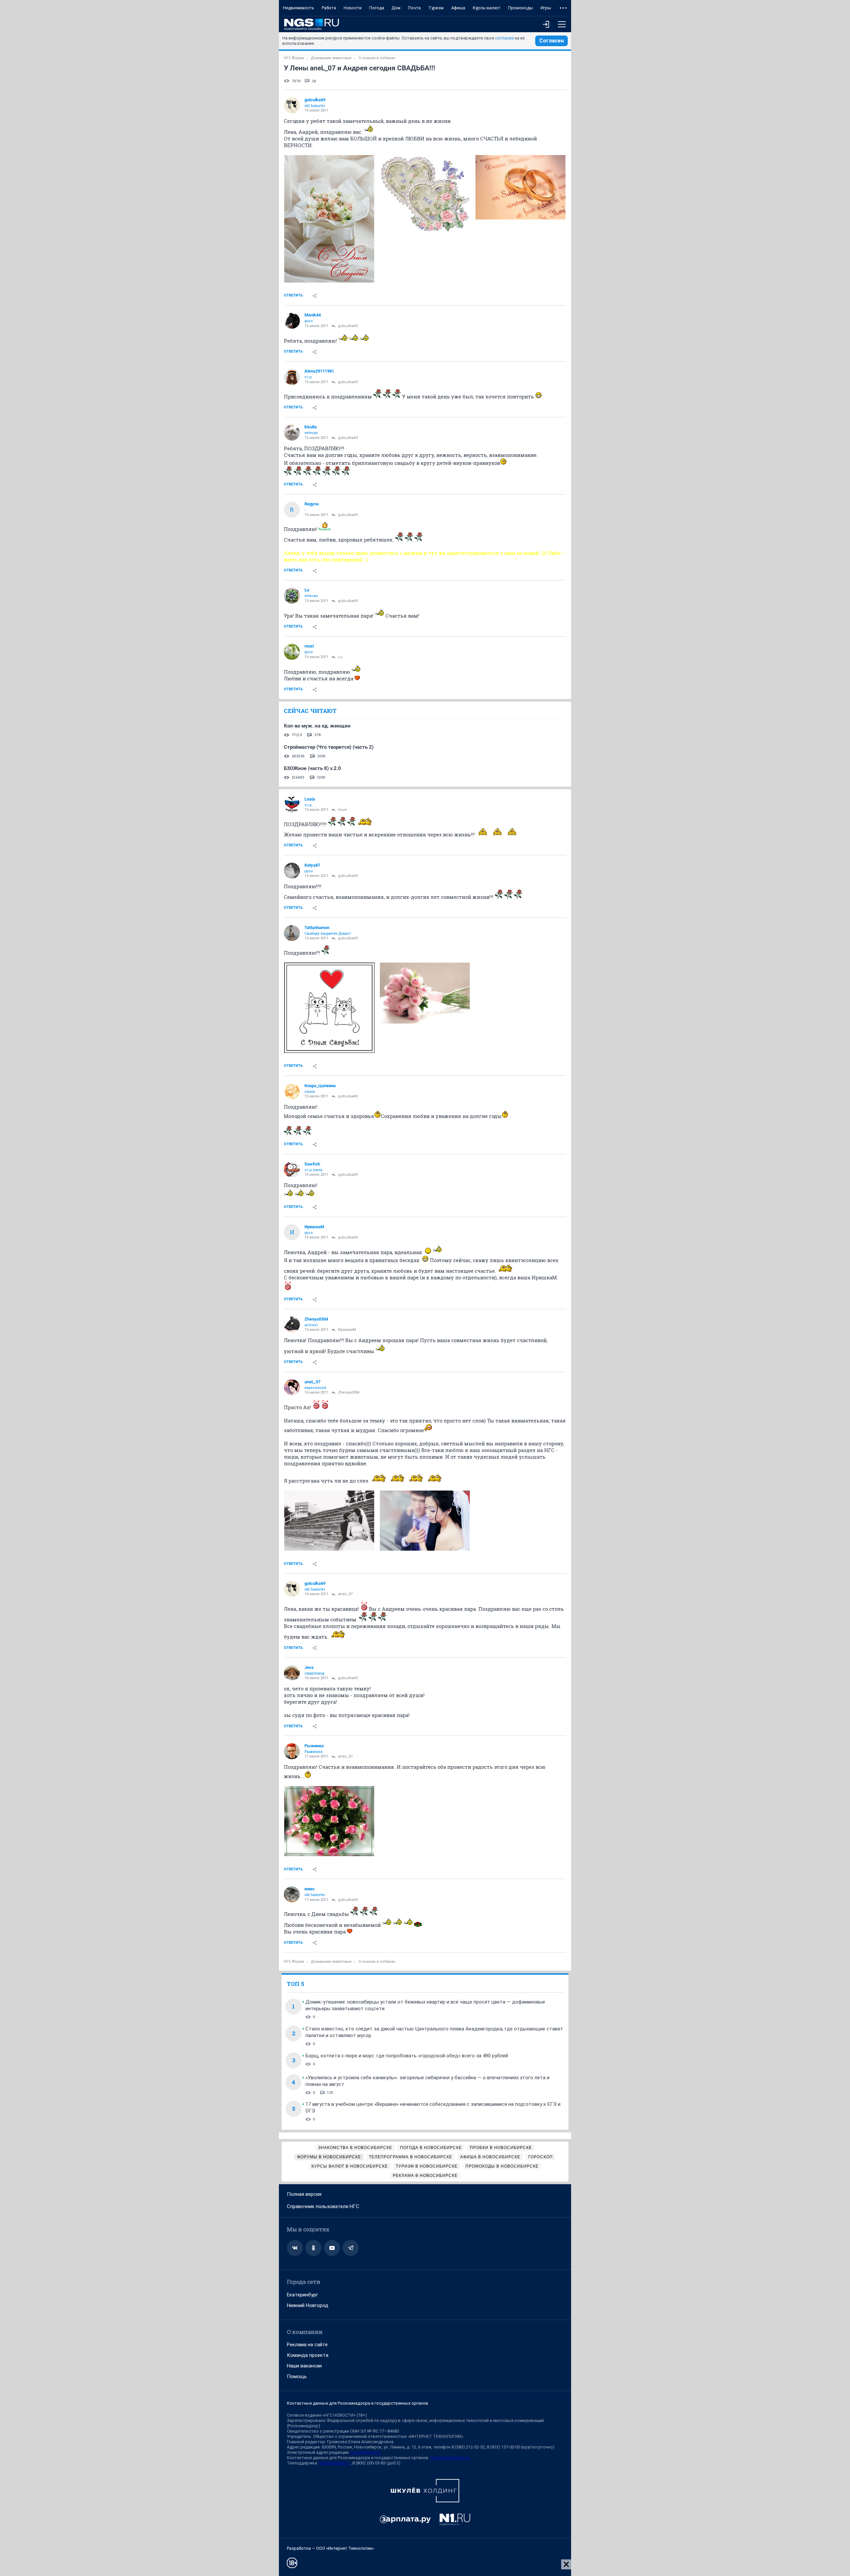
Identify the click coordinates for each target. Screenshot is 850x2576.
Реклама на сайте (307, 2345)
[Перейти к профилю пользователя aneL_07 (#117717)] (292, 1387)
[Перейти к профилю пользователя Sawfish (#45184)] (292, 1169)
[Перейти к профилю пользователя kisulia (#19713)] (292, 433)
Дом (396, 8)
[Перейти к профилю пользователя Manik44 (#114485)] (292, 321)
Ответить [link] (293, 295)
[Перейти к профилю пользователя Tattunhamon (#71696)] (292, 933)
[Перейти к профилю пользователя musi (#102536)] (292, 652)
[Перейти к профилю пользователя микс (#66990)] (292, 1894)
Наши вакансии (304, 2366)
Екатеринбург (302, 2295)
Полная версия (304, 2194)
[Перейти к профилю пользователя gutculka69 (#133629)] (292, 105)
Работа (329, 8)
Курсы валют (487, 8)
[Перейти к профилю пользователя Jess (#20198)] (292, 1673)
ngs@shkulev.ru (366, 2452)
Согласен (552, 41)
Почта (414, 8)
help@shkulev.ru (335, 2463)
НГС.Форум (294, 58)
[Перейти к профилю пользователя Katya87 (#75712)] (292, 871)
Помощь (297, 2376)
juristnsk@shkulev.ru (450, 2458)
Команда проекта (308, 2355)
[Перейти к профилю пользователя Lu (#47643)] (292, 596)
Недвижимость (298, 8)
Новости (353, 8)
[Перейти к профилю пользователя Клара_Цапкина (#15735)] (292, 1091)
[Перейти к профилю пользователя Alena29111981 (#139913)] (292, 377)
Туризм (436, 8)
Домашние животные (331, 58)
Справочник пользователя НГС (323, 2206)
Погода (377, 8)
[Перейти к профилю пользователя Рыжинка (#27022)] (292, 1751)
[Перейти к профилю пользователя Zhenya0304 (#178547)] (292, 1325)
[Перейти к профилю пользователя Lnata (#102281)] (292, 805)
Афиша (458, 8)
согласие (504, 38)
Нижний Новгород (308, 2305)
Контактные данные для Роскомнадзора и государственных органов (358, 2403)
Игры (546, 8)
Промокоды (520, 8)
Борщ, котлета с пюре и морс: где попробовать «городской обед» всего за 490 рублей (407, 2056)
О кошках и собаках (377, 58)
